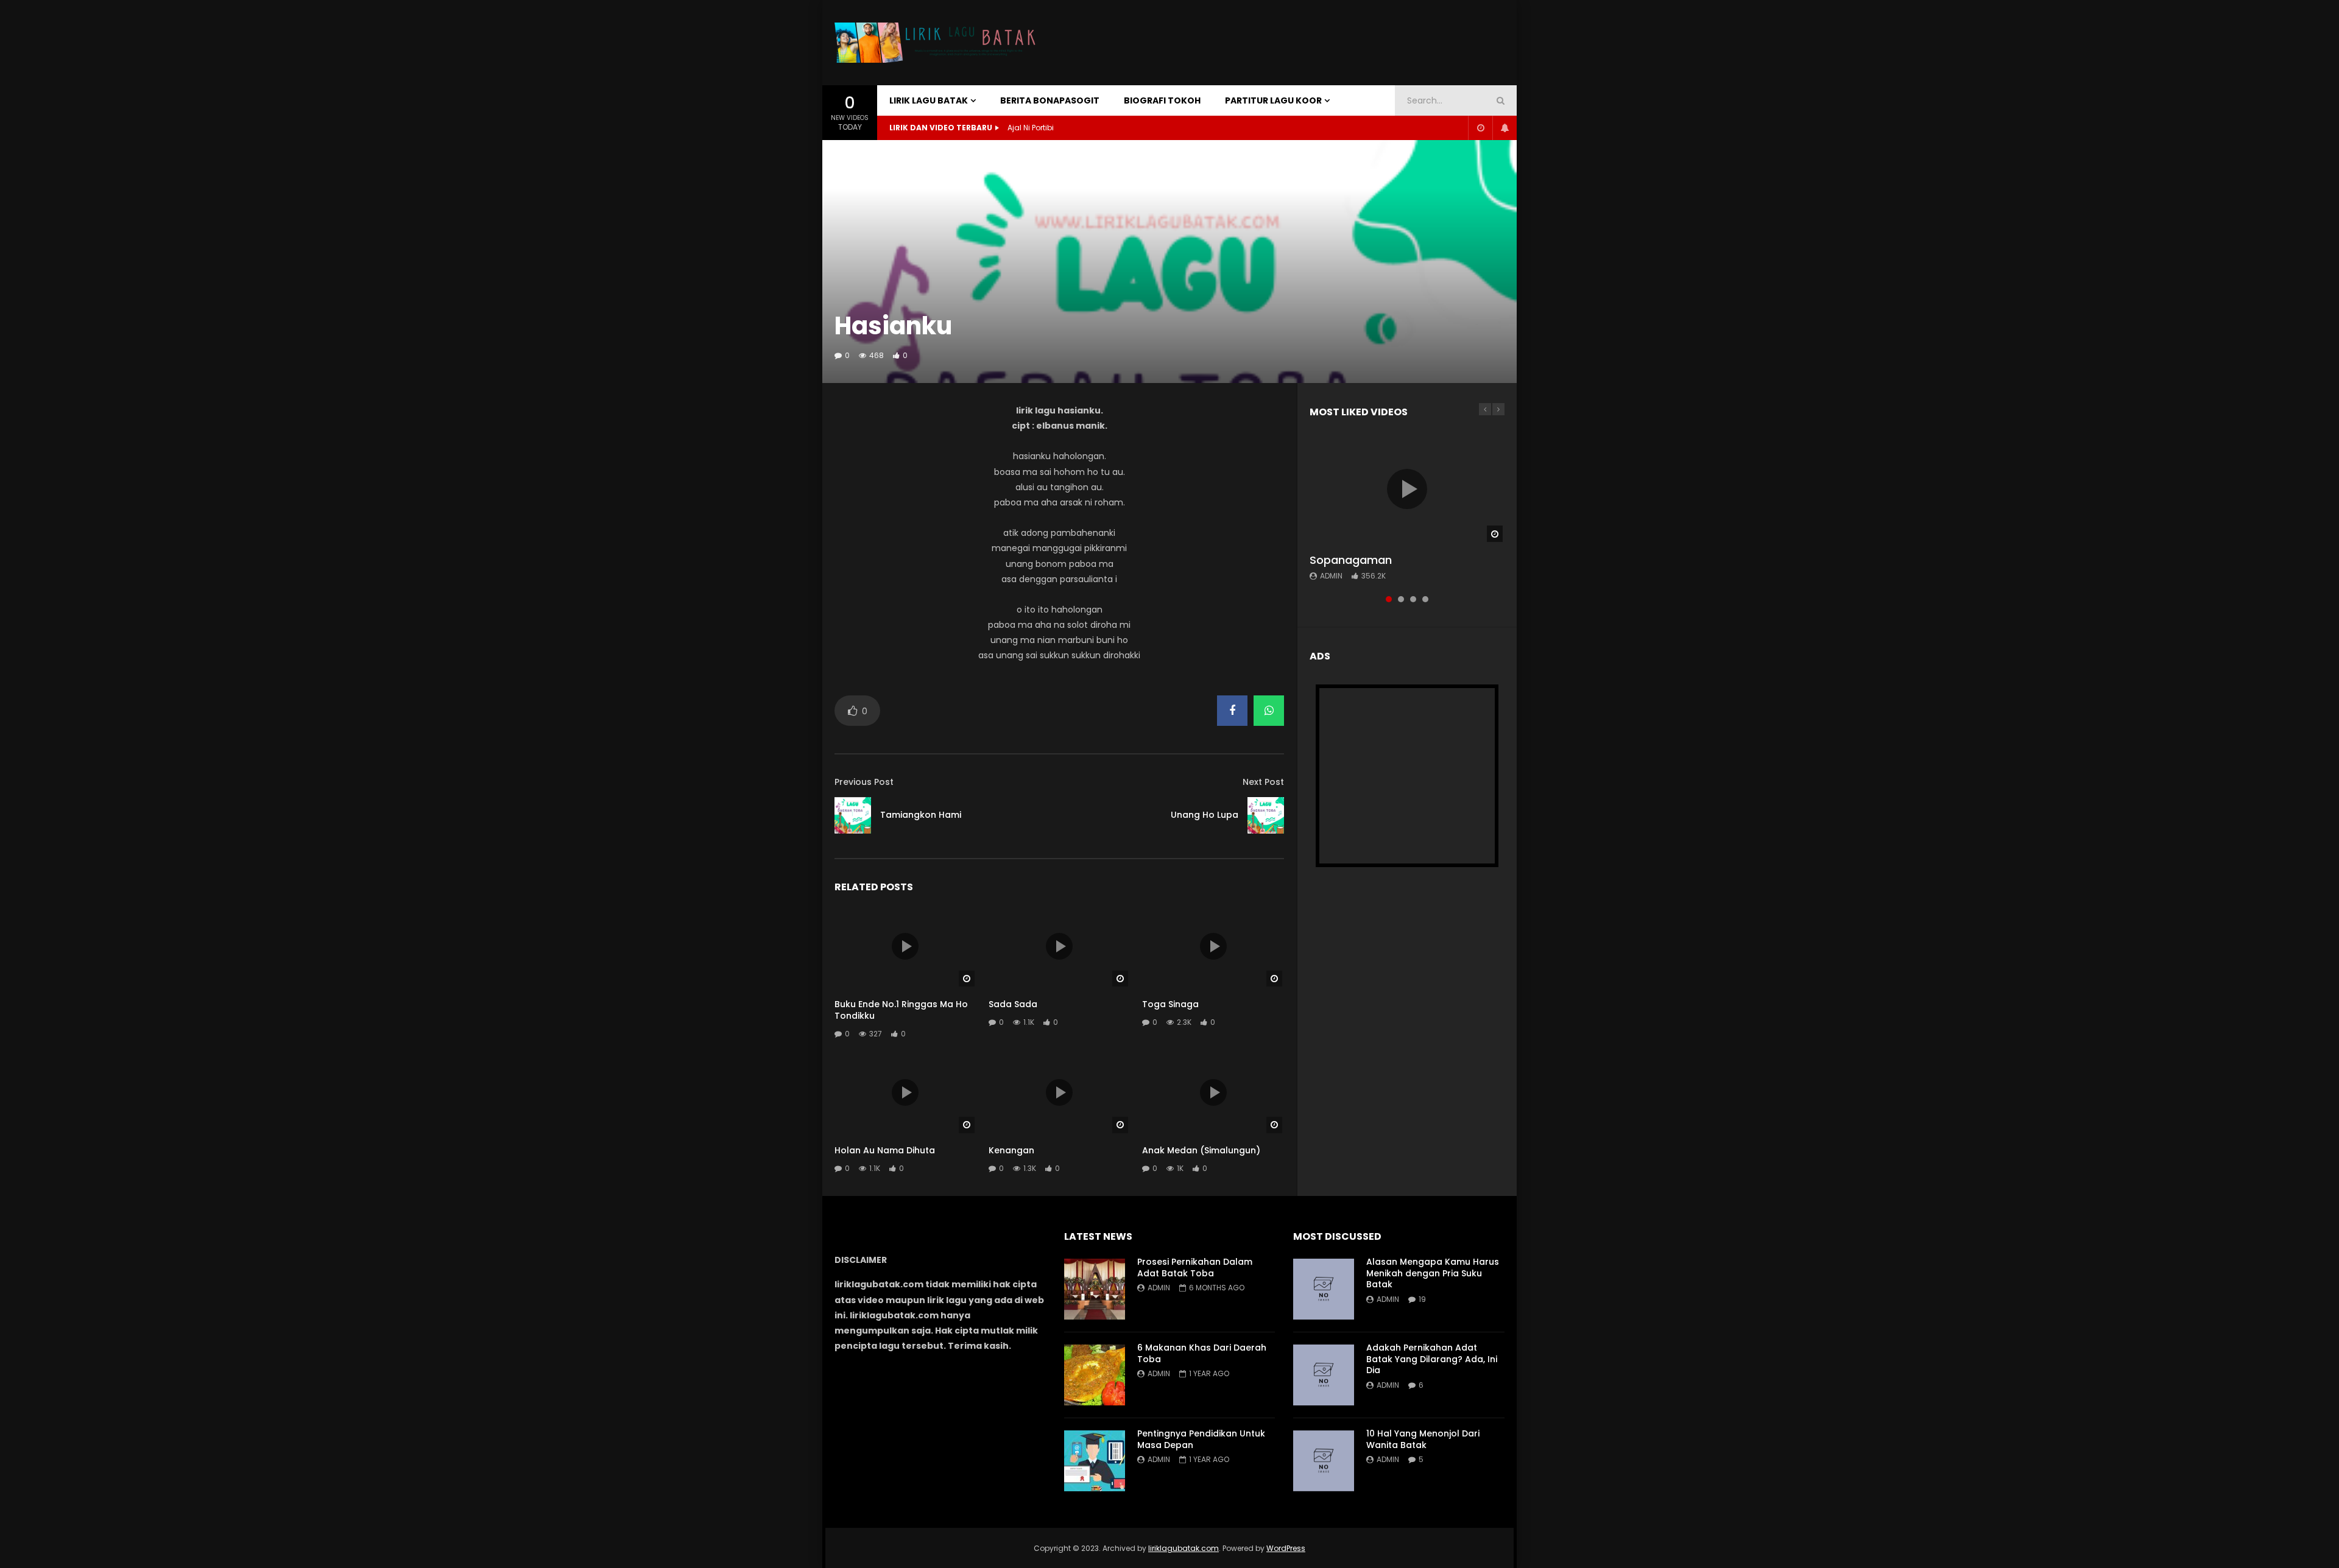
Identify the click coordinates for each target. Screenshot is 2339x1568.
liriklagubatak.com (1184, 1548)
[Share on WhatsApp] (1269, 711)
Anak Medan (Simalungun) (1201, 1150)
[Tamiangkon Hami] (853, 815)
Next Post (1263, 782)
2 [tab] (1401, 599)
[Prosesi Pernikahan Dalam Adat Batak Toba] (1095, 1289)
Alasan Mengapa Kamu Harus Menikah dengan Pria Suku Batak (1433, 1273)
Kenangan (1011, 1150)
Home (849, 155)
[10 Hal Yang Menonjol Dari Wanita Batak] (1324, 1461)
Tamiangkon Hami (921, 815)
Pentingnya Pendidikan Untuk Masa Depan (1201, 1439)
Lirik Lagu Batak (929, 100)
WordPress (1286, 1548)
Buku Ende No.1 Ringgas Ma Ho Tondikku (901, 1010)
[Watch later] (1480, 128)
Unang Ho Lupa (1205, 815)
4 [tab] (1425, 599)
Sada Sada (1013, 1004)
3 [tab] (1413, 599)
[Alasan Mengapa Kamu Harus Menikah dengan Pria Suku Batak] (1324, 1289)
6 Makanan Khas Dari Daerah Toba (1202, 1353)
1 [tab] (1389, 599)
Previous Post (864, 782)
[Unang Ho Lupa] (1266, 815)
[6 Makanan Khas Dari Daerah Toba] (1095, 1375)
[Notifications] (1505, 128)
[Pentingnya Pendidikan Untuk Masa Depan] (1095, 1461)
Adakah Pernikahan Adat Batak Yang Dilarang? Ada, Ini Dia (1432, 1359)
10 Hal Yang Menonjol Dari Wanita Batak (1423, 1439)
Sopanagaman (1351, 560)
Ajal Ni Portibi (1031, 128)
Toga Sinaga (1170, 1004)
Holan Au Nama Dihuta (885, 1150)
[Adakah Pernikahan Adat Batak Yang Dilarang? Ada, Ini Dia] (1324, 1375)
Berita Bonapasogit (1050, 100)
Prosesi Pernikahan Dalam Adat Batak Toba (1195, 1267)
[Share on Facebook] (1232, 711)
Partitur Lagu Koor (1273, 100)
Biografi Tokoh (1162, 100)
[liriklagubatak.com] (938, 43)
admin (1331, 576)
